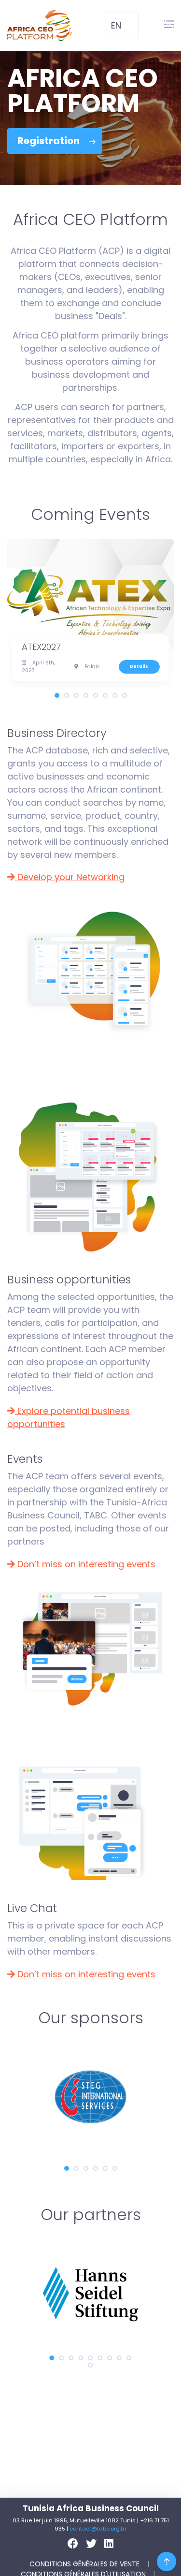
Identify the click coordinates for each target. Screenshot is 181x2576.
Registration (49, 141)
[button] (121, 26)
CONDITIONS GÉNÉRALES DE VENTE (85, 2564)
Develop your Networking (70, 877)
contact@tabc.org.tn (98, 2529)
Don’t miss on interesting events (85, 1564)
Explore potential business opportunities (69, 1417)
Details (139, 666)
